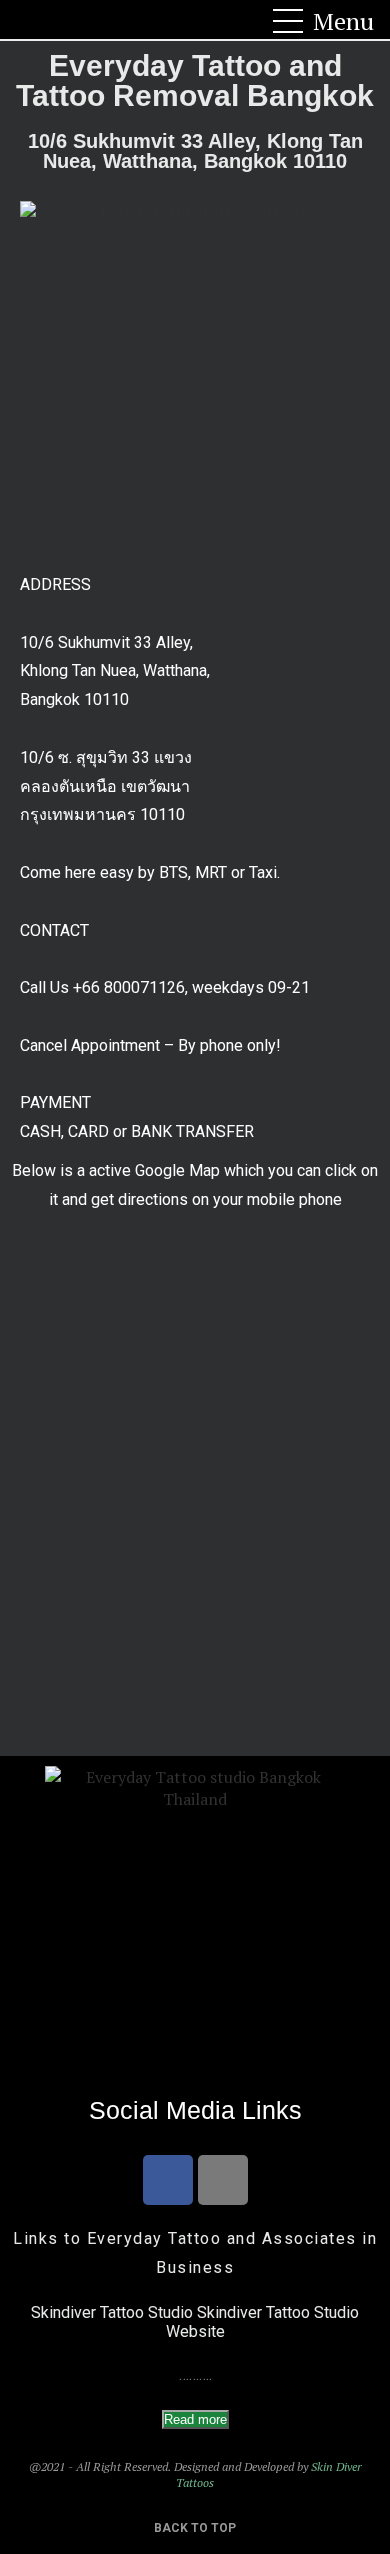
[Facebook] (168, 2180)
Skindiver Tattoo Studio (112, 2312)
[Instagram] (223, 2180)
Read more (195, 2419)
